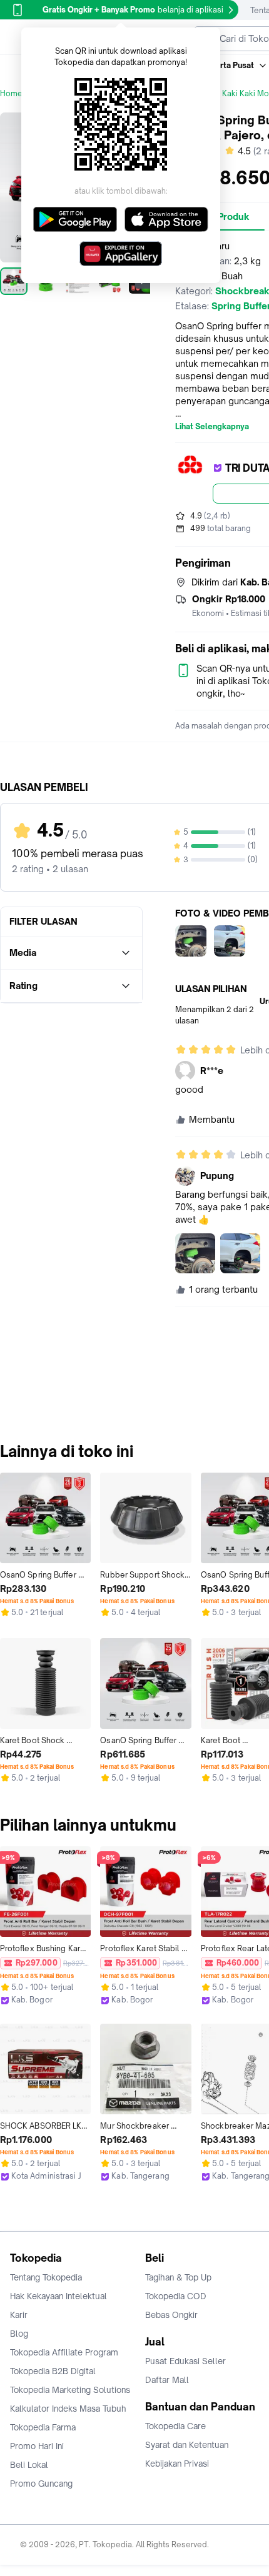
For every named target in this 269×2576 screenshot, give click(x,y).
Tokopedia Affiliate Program (64, 2352)
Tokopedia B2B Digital (53, 2371)
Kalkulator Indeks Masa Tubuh (68, 2409)
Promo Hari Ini (37, 2446)
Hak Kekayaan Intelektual (58, 2296)
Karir (19, 2315)
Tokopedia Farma (43, 2427)
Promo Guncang (41, 2484)
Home (11, 93)
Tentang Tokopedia (46, 2277)
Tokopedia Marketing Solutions (70, 2390)
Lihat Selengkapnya (212, 427)
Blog (19, 2334)
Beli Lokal (29, 2465)
